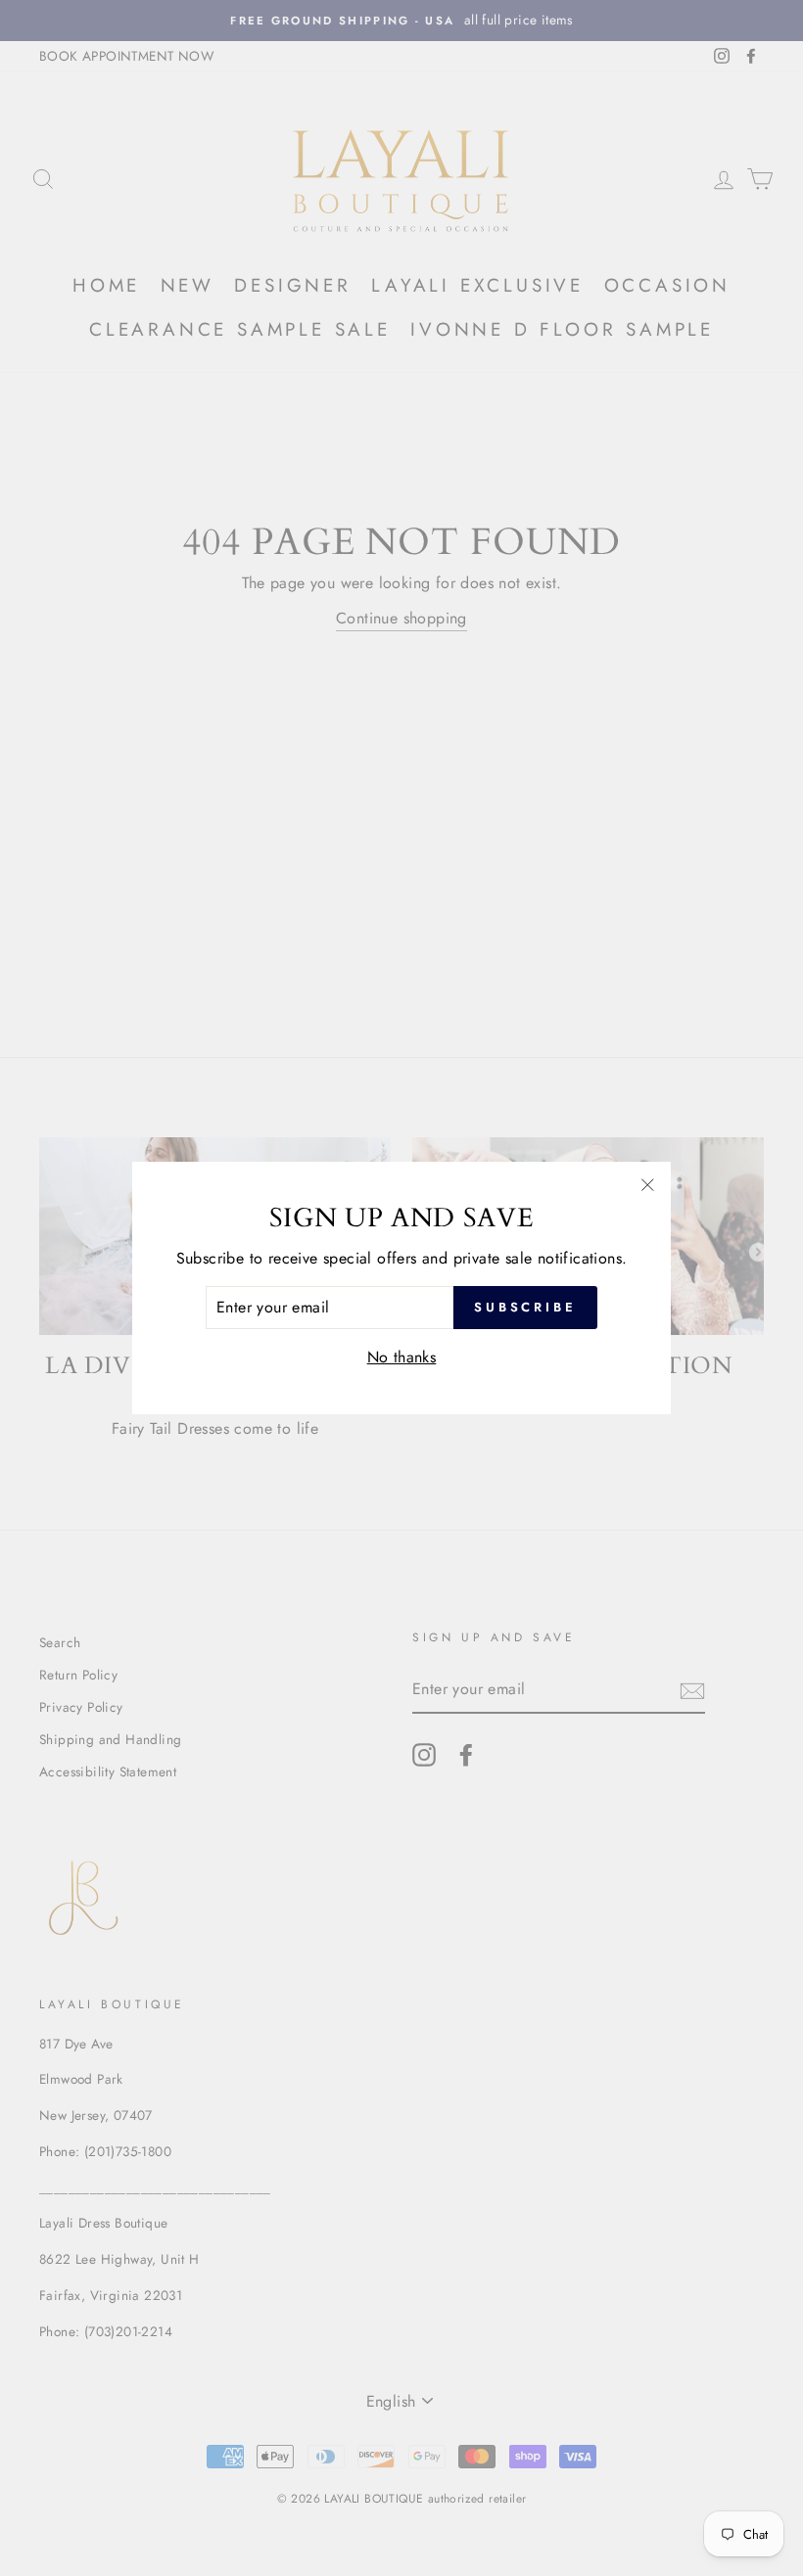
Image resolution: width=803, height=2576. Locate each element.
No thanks (402, 1357)
